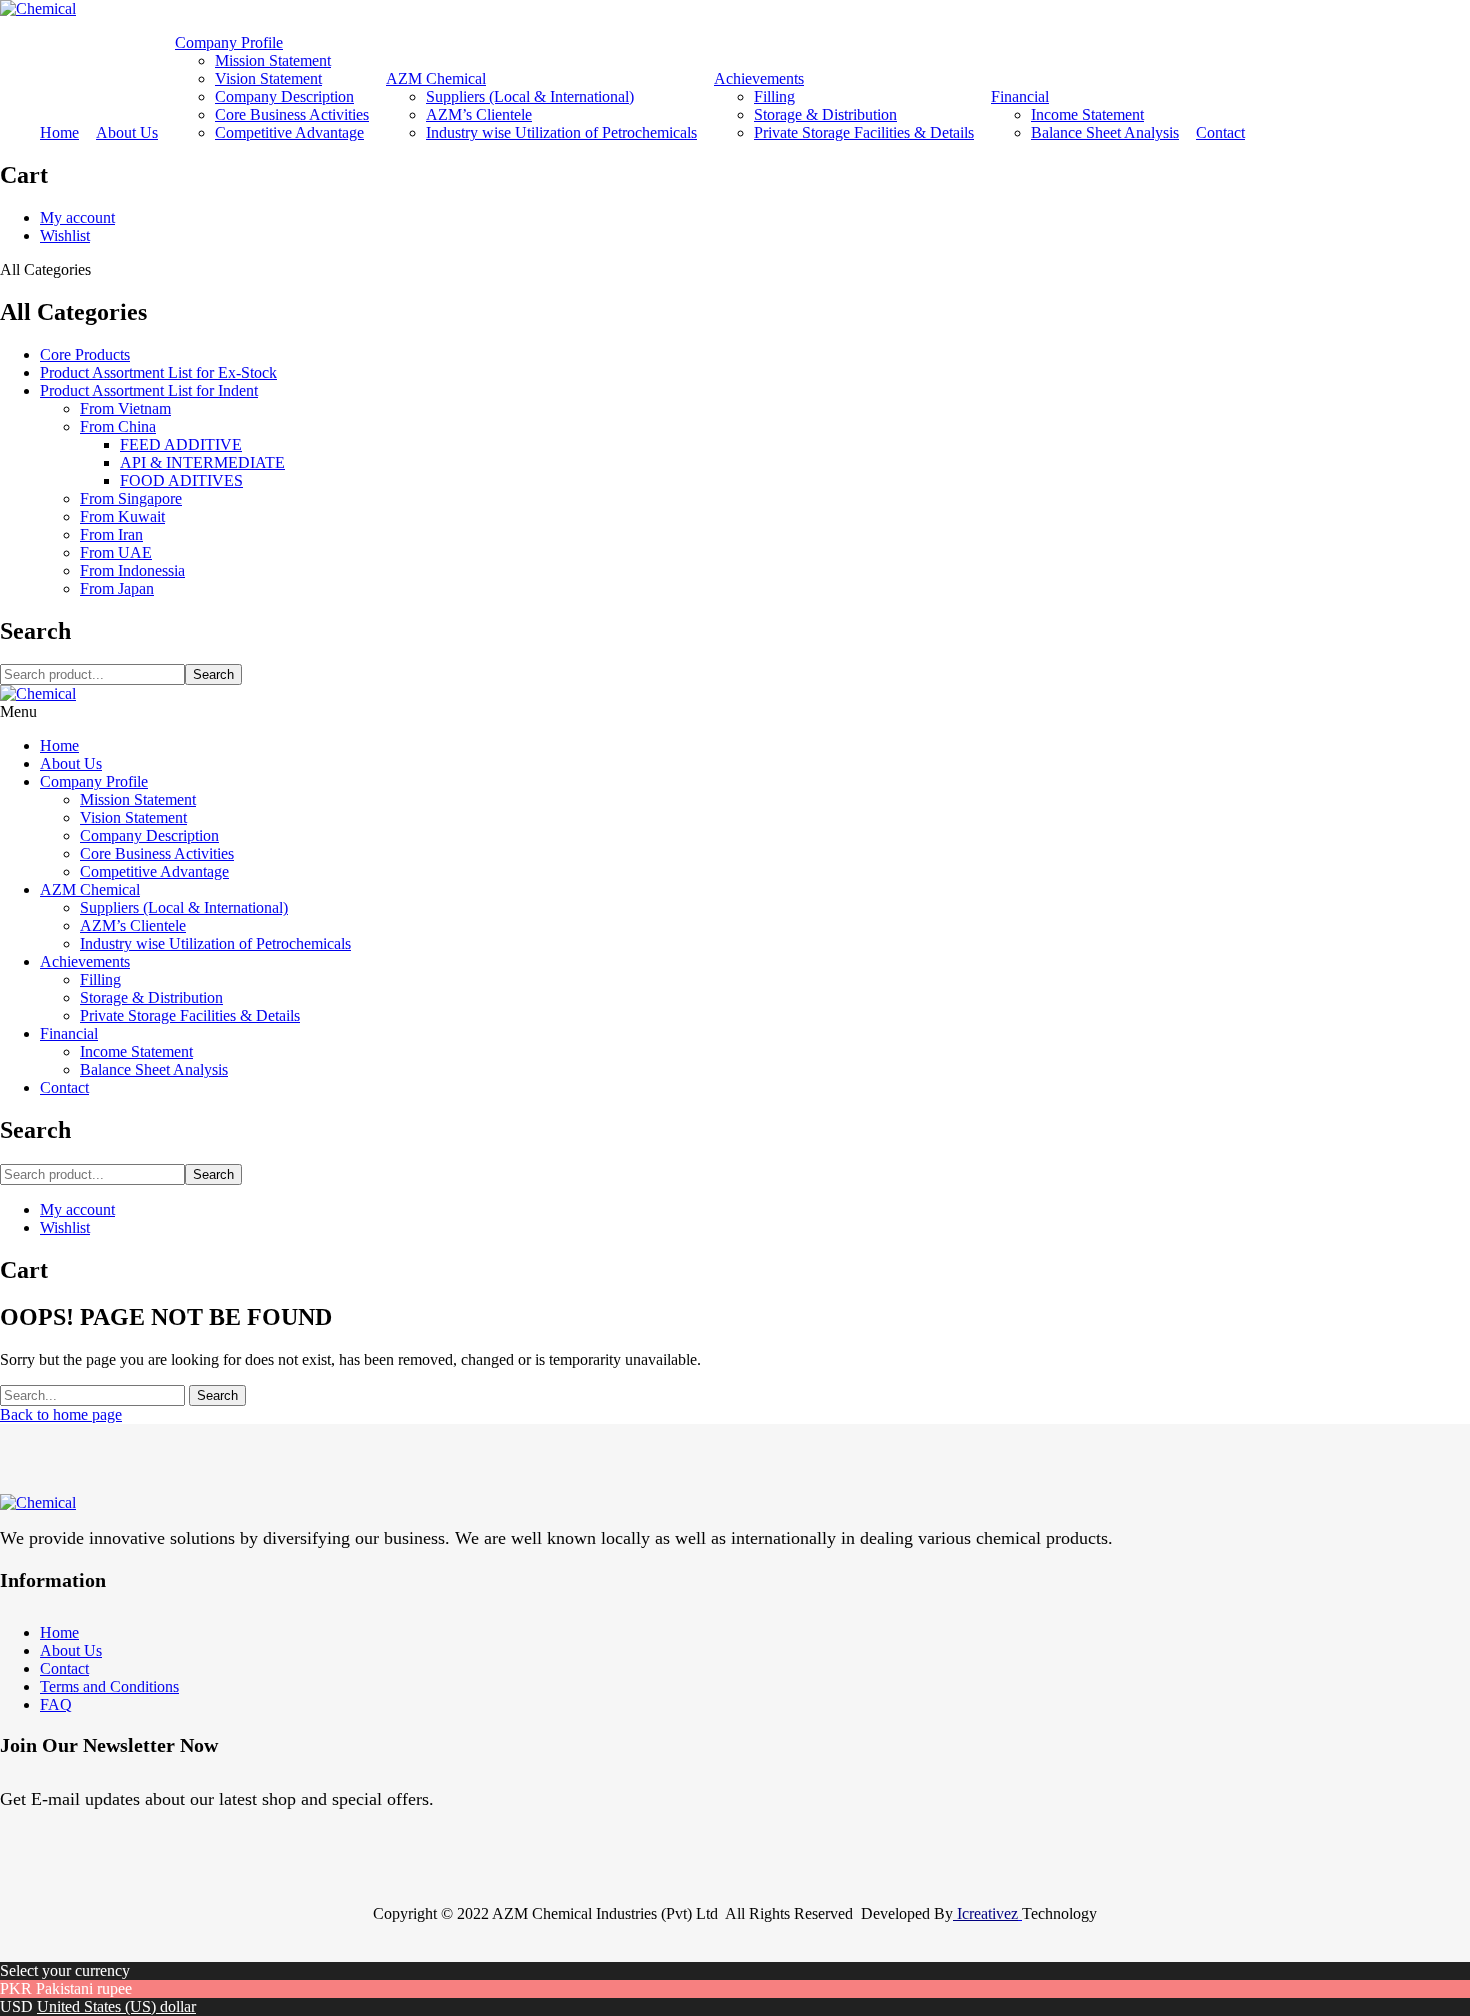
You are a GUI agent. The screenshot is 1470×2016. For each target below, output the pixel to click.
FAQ (56, 1704)
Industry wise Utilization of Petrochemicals (561, 132)
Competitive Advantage (289, 132)
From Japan (117, 588)
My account (77, 217)
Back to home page (61, 1414)
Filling (774, 96)
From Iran (111, 534)
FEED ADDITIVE (181, 444)
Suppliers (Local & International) (530, 96)
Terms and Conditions (109, 1686)
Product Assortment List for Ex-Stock (158, 372)
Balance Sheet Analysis (1105, 132)
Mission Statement (273, 60)
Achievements (759, 78)
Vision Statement (268, 78)
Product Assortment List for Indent (149, 390)
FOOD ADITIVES (181, 480)
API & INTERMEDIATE (202, 462)
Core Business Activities (292, 114)
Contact (1220, 132)
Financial (1020, 96)
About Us (127, 132)
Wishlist (65, 235)
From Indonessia (132, 570)
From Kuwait (122, 516)
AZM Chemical (436, 78)
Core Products (85, 354)
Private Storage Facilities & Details (864, 132)
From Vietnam (125, 408)
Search (213, 674)
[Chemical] (38, 8)
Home (59, 132)
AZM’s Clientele (479, 114)
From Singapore (131, 498)
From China (118, 426)
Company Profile (229, 42)
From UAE (116, 552)
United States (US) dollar (116, 2006)
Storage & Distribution (825, 114)
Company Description (284, 96)
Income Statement (1087, 114)
